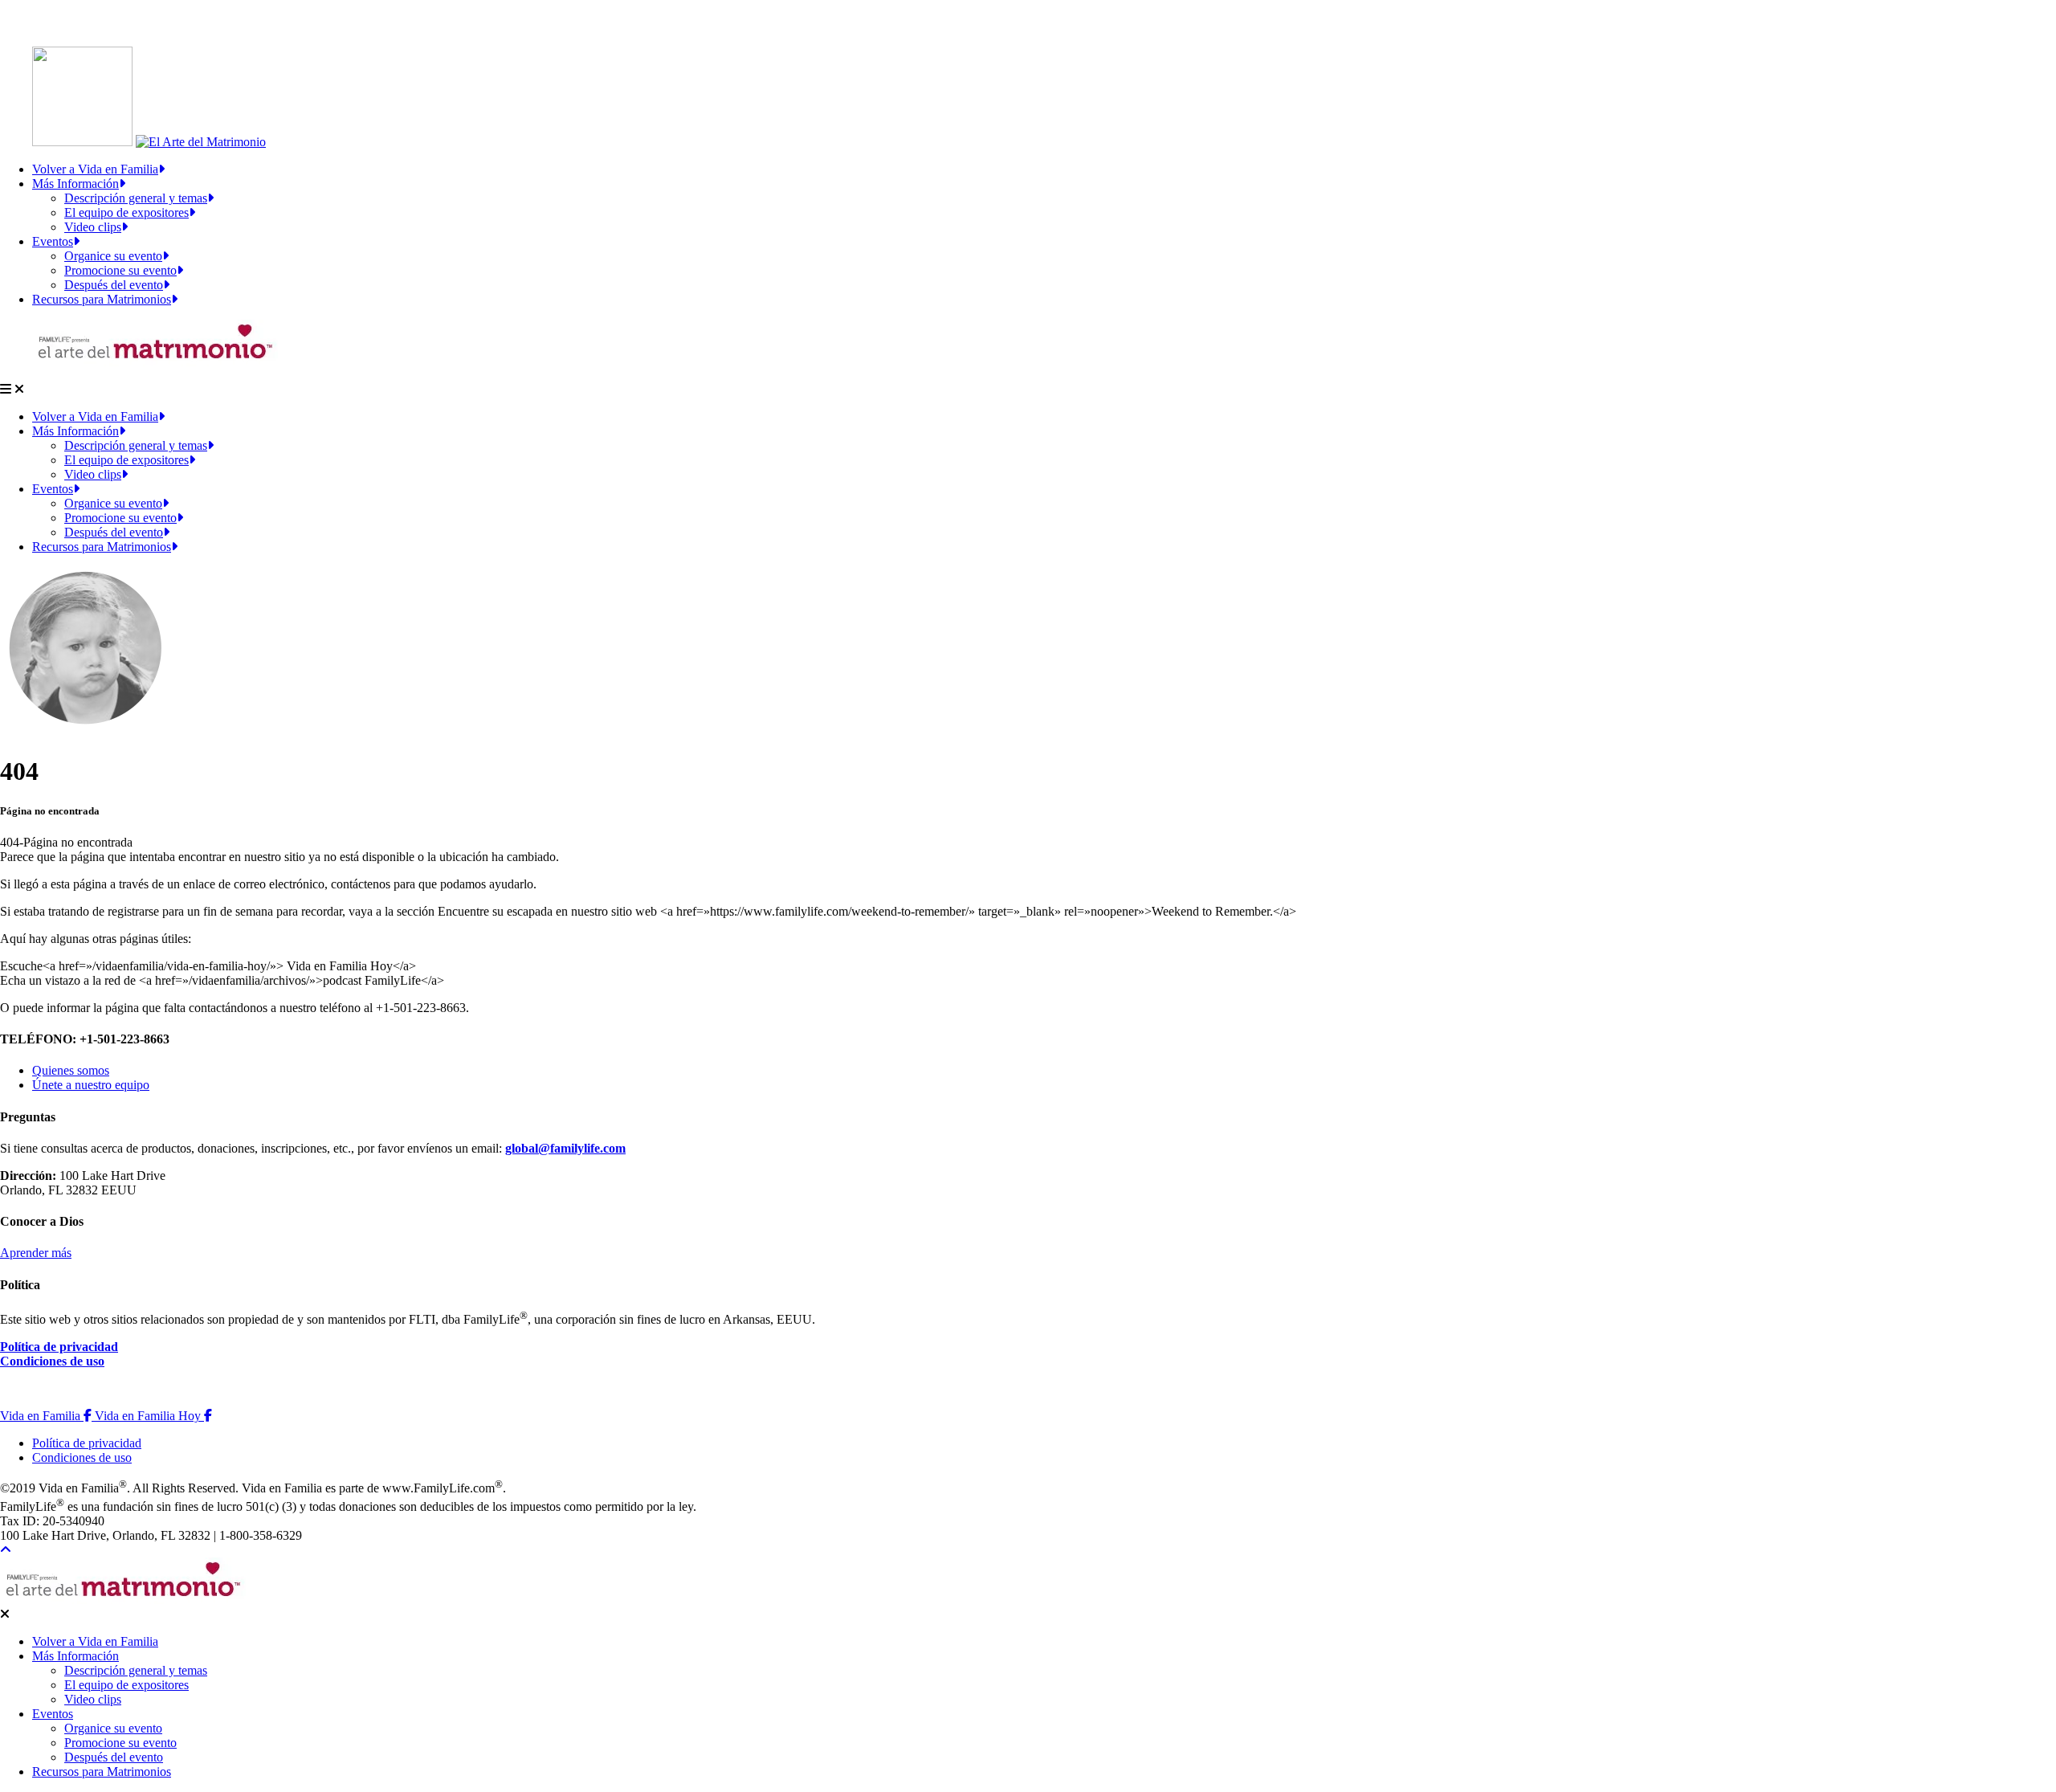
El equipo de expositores (126, 212)
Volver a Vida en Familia (95, 169)
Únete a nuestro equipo (91, 1085)
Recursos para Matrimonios (102, 299)
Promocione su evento (120, 270)
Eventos (53, 241)
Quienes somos (71, 1070)
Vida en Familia (47, 1416)
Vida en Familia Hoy (153, 1416)
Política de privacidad (59, 1347)
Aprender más (36, 1253)
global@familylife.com (565, 1148)
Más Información (75, 184)
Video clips (93, 227)
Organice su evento (113, 256)
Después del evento (114, 285)
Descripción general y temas (136, 198)
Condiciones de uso (52, 1361)
